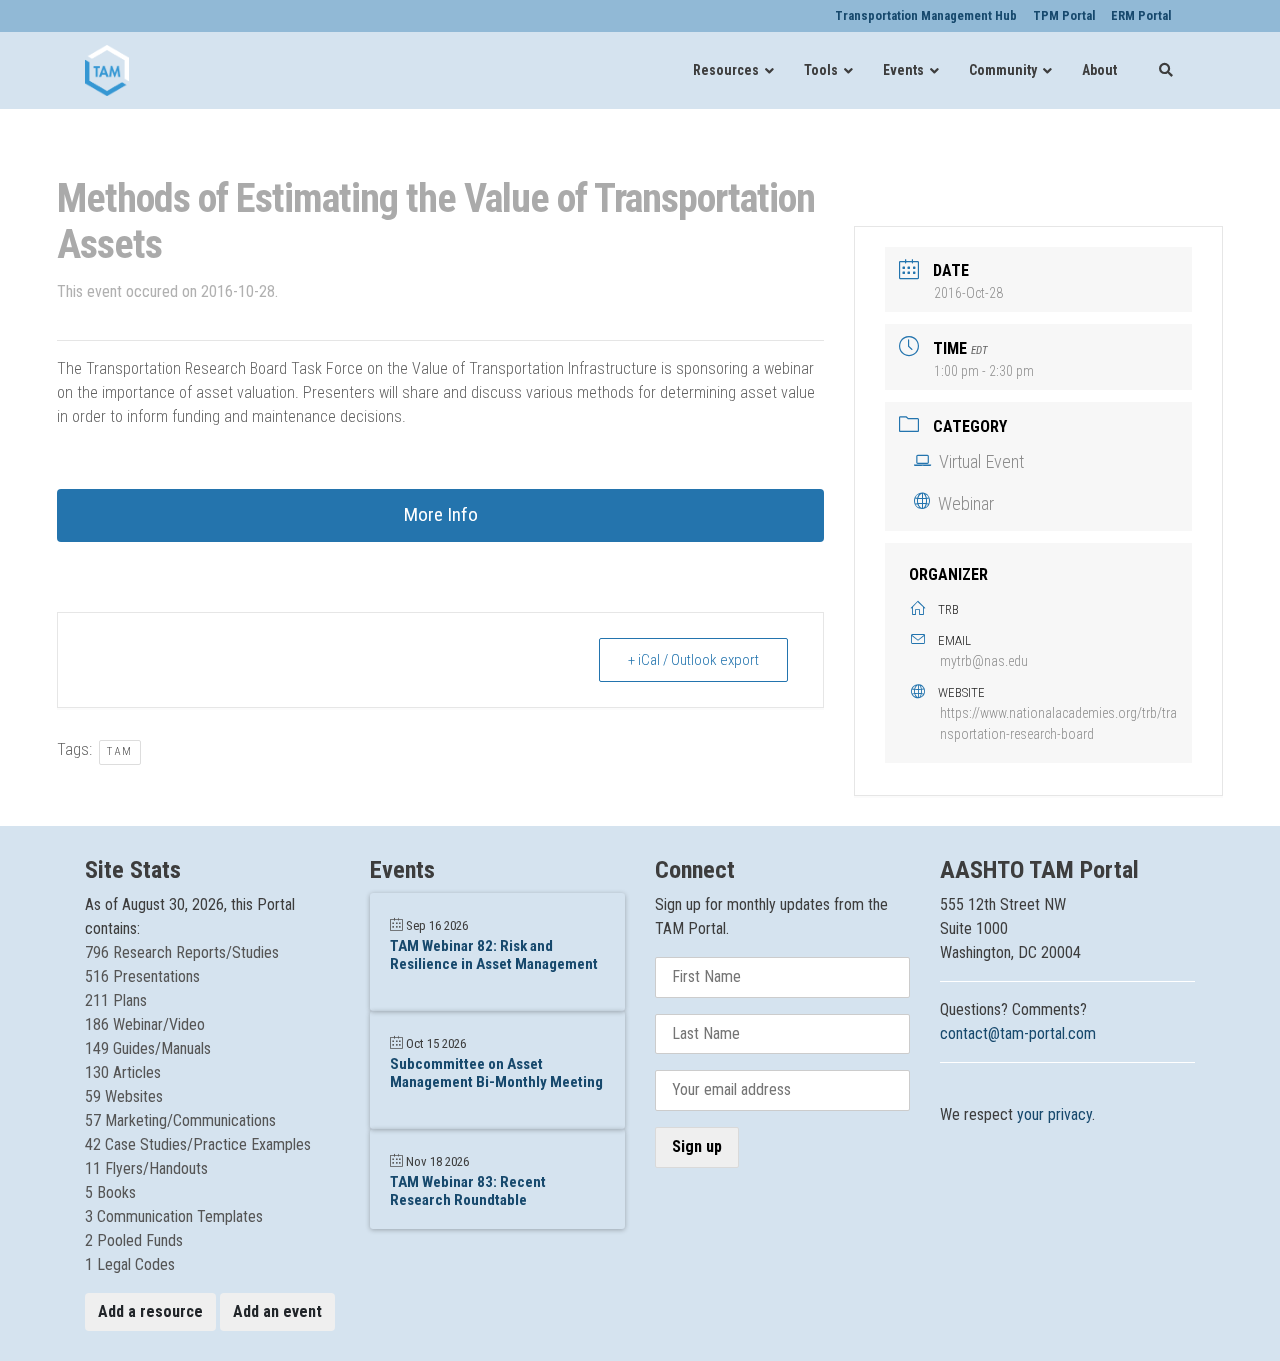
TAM (120, 751)
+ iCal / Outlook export (693, 660)
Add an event (277, 1311)
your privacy (1054, 1114)
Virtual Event (981, 461)
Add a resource (150, 1311)
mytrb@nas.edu (984, 661)
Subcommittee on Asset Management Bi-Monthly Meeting (496, 1073)
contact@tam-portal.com (1018, 1033)
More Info (441, 514)
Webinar (966, 503)
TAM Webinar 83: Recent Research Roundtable (468, 1191)
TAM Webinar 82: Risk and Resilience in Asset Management (494, 955)
